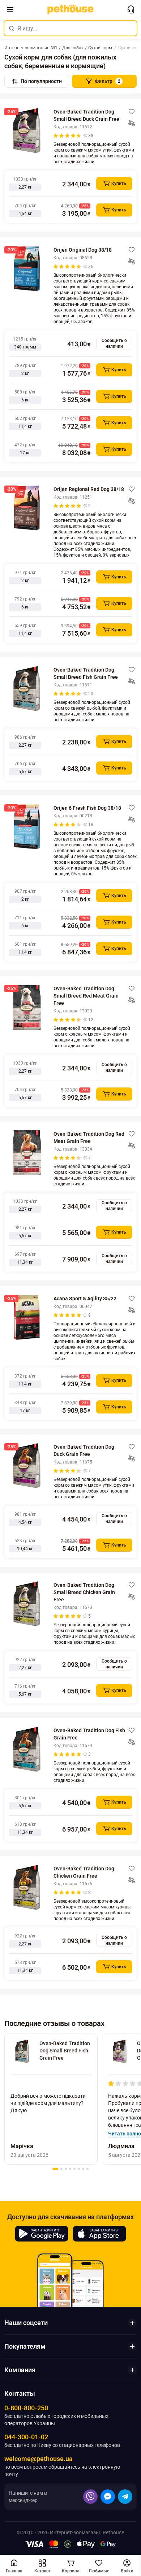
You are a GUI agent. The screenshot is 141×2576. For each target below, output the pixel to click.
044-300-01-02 (26, 2437)
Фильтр (108, 81)
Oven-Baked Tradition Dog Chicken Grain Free (84, 1872)
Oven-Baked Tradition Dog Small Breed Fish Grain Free (86, 673)
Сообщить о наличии (114, 343)
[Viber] (90, 2497)
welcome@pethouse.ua (39, 2459)
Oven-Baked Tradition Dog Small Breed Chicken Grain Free (84, 1592)
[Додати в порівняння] (132, 123)
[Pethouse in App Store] (99, 2234)
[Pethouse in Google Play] (42, 2234)
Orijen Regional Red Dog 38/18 (89, 489)
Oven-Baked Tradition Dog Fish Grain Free (89, 1734)
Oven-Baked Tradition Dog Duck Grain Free (84, 1450)
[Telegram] (125, 2497)
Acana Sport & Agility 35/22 (85, 1299)
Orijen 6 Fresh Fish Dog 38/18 (87, 808)
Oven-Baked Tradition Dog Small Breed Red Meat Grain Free (86, 996)
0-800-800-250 (26, 2408)
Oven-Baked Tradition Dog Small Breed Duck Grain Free (86, 115)
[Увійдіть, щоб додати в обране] (132, 112)
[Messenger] (108, 2497)
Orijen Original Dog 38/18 (83, 250)
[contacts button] (131, 9)
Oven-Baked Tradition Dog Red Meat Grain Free (89, 1138)
